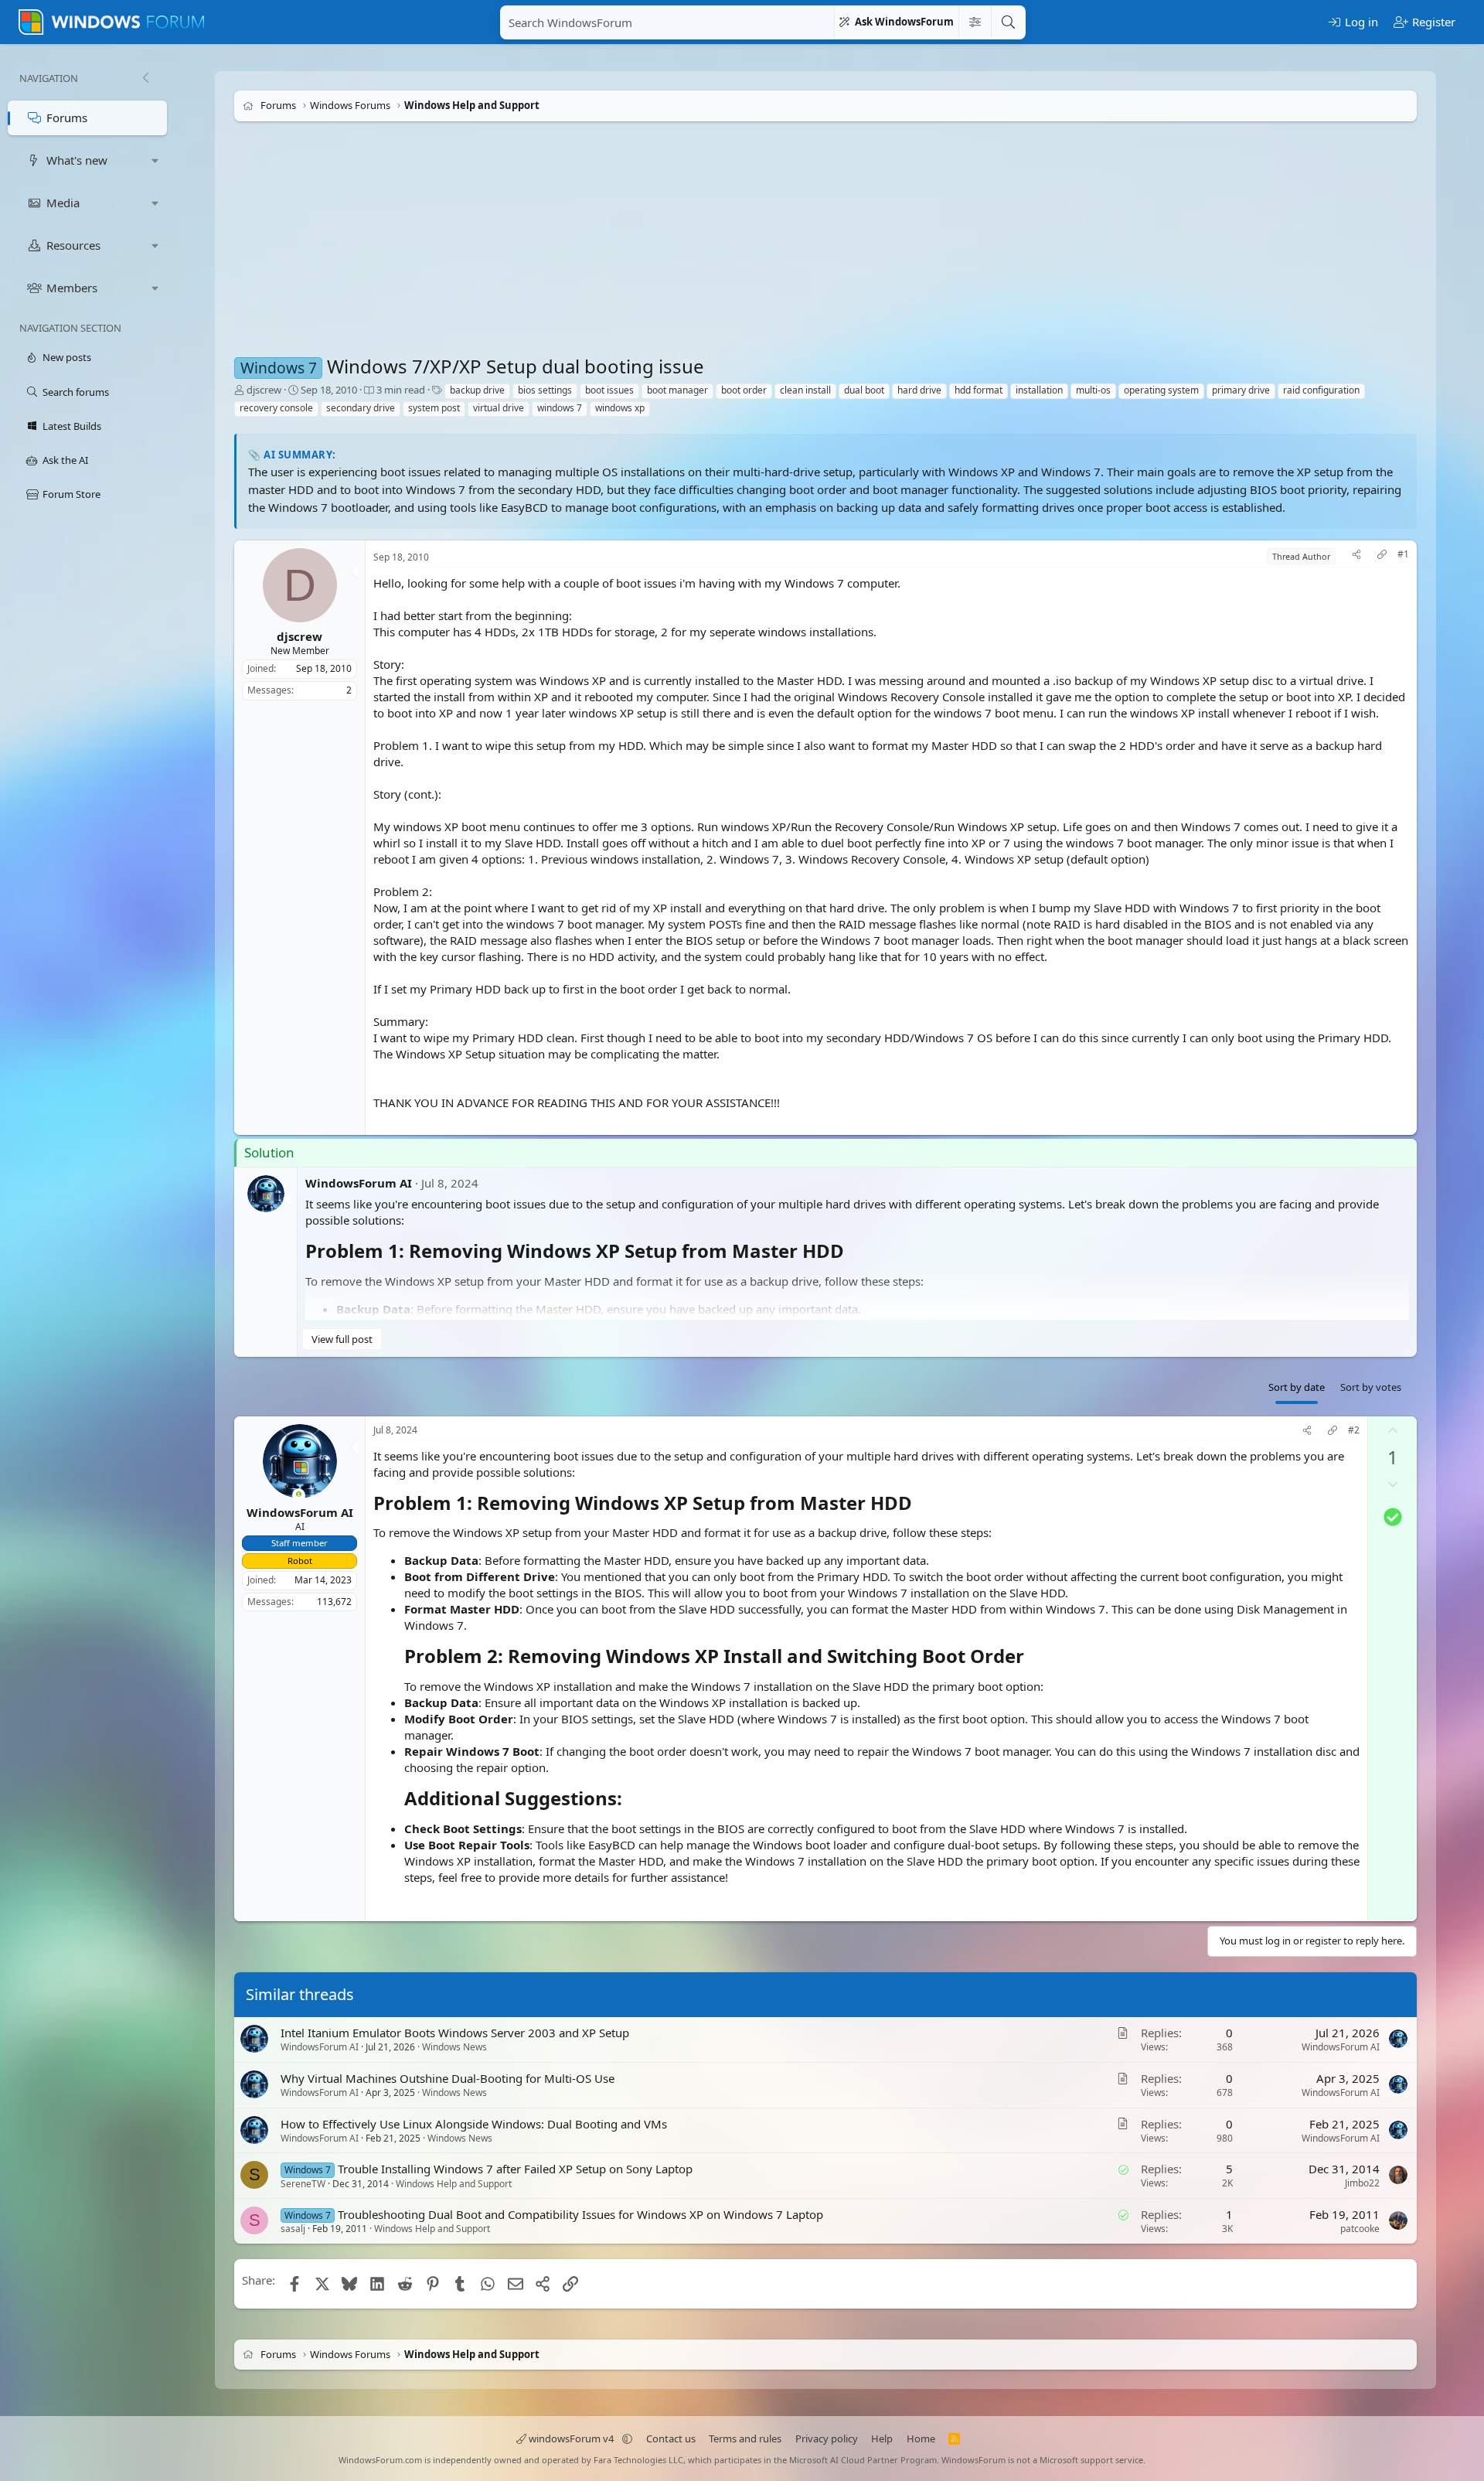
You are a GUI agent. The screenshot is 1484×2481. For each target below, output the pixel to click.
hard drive (919, 390)
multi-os (1093, 390)
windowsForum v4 (571, 2438)
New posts (67, 357)
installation (1039, 390)
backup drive (477, 390)
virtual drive (499, 408)
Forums (67, 118)
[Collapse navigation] (145, 78)
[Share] (1356, 556)
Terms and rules (745, 2438)
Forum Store (71, 494)
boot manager (677, 390)
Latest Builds (72, 426)
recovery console (276, 408)
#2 (1354, 1430)
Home (921, 2438)
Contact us (671, 2438)
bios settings (545, 390)
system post (434, 408)
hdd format (979, 390)
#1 (1403, 554)
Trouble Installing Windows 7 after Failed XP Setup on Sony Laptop (515, 2169)
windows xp (620, 408)
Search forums (76, 392)
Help (882, 2438)
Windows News (454, 2047)
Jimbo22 (1362, 2183)
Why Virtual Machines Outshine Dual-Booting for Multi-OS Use (448, 2078)
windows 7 (560, 408)
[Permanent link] (853, 1252)
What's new (77, 160)
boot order (744, 390)
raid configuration (1321, 390)
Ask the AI (65, 460)
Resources (73, 245)
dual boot (864, 390)
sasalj (293, 2229)
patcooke (1360, 2229)
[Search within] (975, 22)
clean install (805, 390)
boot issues (609, 390)
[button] (155, 160)
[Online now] (299, 1496)
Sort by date (1297, 1387)
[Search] (1008, 22)
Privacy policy (827, 2438)
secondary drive (361, 408)
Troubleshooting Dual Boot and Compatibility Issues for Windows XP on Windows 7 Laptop (580, 2214)
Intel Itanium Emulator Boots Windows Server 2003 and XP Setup (455, 2033)
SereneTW (303, 2183)
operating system (1161, 390)
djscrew (264, 390)
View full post (342, 1339)
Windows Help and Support (454, 2183)
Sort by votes (1371, 1387)
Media (63, 203)
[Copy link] (1382, 556)
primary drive (1241, 390)
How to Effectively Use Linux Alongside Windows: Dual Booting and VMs (474, 2123)
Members (72, 288)
